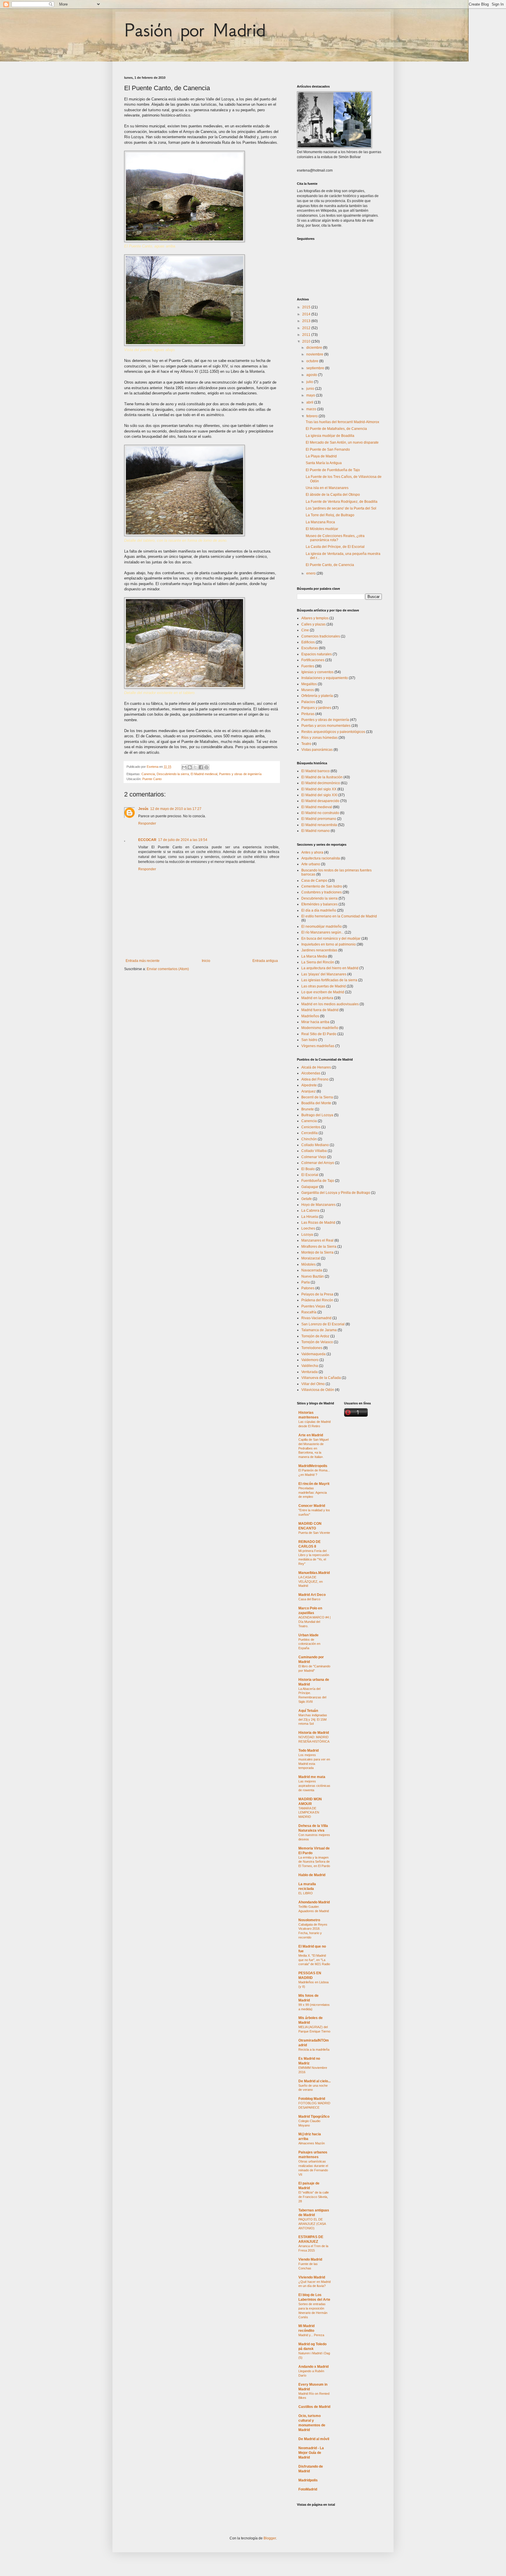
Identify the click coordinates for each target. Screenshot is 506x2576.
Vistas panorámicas (317, 750)
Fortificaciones (313, 660)
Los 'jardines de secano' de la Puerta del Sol (341, 508)
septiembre (316, 368)
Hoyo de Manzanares (318, 1205)
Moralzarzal (311, 1258)
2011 (307, 335)
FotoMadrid (308, 2489)
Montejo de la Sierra (317, 1252)
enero (311, 573)
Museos (308, 690)
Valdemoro (310, 1360)
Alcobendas (311, 1073)
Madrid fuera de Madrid (320, 1010)
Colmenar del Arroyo (318, 1163)
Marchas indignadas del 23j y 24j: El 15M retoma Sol (313, 1719)
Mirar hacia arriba (315, 1022)
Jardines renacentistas (319, 950)
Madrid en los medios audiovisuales (330, 1004)
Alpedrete (309, 1085)
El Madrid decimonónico (321, 783)
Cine (305, 630)
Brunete (308, 1109)
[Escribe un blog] (190, 767)
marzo (312, 409)
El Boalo (308, 1169)
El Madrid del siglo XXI (319, 795)
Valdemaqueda (313, 1354)
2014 (307, 314)
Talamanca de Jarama (319, 1330)
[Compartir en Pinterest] (206, 767)
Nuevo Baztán (313, 1276)
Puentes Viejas (313, 1306)
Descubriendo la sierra (173, 774)
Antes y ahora (312, 852)
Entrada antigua (265, 961)
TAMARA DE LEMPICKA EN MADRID (309, 1813)
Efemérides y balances (319, 904)
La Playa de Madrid (321, 456)
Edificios (308, 642)
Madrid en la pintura (317, 998)
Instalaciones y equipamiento (325, 678)
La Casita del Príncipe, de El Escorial (335, 547)
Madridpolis (308, 2480)
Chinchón (309, 1139)
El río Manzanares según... (323, 932)
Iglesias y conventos (317, 672)
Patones (308, 1288)
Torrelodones (312, 1348)
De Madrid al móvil (314, 2439)
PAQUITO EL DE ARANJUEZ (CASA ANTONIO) (312, 2224)
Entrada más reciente (143, 961)
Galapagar (310, 1187)
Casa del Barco (309, 1599)
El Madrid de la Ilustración (322, 777)
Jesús (143, 809)
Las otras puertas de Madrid (324, 986)
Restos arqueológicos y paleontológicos (333, 732)
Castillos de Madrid (314, 2407)
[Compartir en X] (195, 767)
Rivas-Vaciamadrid (316, 1318)
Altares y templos (315, 618)
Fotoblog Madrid (312, 2099)
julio (310, 382)
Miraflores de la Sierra (319, 1247)
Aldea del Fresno (315, 1079)
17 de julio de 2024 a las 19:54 (183, 840)
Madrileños (310, 1016)
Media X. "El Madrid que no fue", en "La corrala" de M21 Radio (314, 1960)
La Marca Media (314, 956)
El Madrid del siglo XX (319, 789)
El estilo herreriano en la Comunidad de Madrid (339, 916)
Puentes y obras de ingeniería (240, 774)
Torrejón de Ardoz (315, 1336)
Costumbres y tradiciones (322, 892)
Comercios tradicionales (321, 636)
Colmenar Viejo (314, 1157)
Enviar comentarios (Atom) (168, 969)
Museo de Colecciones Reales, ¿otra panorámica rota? (335, 538)
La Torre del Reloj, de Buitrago (330, 515)
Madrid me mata (312, 1777)
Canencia (148, 774)
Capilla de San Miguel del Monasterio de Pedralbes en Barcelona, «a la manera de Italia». (313, 1448)
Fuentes (308, 666)
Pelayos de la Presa (317, 1294)
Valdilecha (310, 1366)
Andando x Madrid (313, 2367)
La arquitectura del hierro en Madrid (330, 968)
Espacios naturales (317, 654)
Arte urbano (311, 864)
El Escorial (310, 1175)
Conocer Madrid (312, 1506)
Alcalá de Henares (316, 1067)
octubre (313, 361)
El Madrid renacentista (319, 825)
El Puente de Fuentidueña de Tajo (333, 470)
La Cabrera (310, 1211)
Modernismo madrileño (320, 1028)
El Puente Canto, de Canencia (330, 565)
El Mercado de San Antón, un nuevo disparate (342, 442)
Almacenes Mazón (312, 2143)
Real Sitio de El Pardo (319, 1034)
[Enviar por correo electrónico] (184, 767)
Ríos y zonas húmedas (319, 738)
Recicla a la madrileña (314, 2049)
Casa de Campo (314, 881)
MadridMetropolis (313, 1466)
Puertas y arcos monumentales (326, 726)
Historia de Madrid (314, 1733)
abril (310, 402)
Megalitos (309, 684)
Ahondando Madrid (314, 1902)
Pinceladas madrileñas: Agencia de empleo (313, 1493)
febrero (312, 416)
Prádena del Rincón (317, 1300)
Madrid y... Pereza (311, 2335)
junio (311, 389)
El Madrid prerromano (319, 819)
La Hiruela (310, 1217)
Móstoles (308, 1264)
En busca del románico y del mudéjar (331, 939)
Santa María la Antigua (324, 463)
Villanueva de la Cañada (321, 1378)
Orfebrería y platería (317, 696)
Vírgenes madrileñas (318, 1046)
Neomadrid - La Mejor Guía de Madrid (311, 2453)
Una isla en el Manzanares (327, 488)
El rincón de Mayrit (314, 1484)
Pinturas (308, 714)
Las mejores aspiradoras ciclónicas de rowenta (314, 1786)
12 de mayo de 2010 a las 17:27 (176, 809)
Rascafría (309, 1312)
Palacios (308, 702)
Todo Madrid (308, 1751)
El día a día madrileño (319, 910)
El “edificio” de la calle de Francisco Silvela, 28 (314, 2197)
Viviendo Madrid (312, 2277)
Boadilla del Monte (316, 1103)
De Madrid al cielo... (314, 2081)
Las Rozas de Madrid (318, 1223)
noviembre (315, 354)
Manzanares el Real (317, 1240)
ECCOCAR (147, 840)
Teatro (306, 744)
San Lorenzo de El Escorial (323, 1324)
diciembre (315, 348)
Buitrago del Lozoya (317, 1115)
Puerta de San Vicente (314, 1533)
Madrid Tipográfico (314, 2117)
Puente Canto (152, 779)
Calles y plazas (313, 624)
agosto (312, 375)
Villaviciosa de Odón (318, 1390)
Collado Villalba (314, 1151)
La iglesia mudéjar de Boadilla (330, 436)
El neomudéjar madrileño (322, 927)
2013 (307, 321)
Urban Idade (308, 1635)
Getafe (307, 1199)
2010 (307, 341)
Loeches (308, 1228)
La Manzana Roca (320, 522)
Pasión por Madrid (195, 30)
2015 (307, 307)
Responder (147, 823)
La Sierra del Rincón (318, 962)
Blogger (270, 2538)
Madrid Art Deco (312, 1595)
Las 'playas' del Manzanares (324, 974)
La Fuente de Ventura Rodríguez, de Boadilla (342, 502)
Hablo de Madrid (312, 1875)
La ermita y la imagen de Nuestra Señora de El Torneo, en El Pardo (314, 1862)
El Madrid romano (316, 831)
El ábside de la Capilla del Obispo (333, 495)
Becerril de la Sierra (317, 1097)
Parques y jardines (316, 708)
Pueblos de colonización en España (309, 1644)
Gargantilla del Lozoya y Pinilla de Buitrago (336, 1193)
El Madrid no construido (320, 813)
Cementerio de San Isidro (322, 886)
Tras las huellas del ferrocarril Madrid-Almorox (342, 422)
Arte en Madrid (311, 1435)
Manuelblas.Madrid (314, 1573)
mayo (311, 395)
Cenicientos (311, 1127)
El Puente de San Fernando (328, 449)
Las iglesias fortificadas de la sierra (329, 980)
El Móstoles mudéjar (322, 529)
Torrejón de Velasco (317, 1342)
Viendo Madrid (310, 2259)
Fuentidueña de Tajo (318, 1181)
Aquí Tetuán (308, 1711)
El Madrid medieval (204, 774)
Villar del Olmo (313, 1384)
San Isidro (309, 1040)
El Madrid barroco (316, 771)
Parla (306, 1282)
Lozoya (307, 1235)
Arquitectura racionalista (321, 858)
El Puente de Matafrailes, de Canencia (336, 429)
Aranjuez (308, 1091)
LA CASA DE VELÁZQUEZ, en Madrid (311, 1582)
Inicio (206, 961)
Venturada (310, 1372)
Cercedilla (310, 1133)
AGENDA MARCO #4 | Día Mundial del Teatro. (314, 1622)
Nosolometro (309, 1920)
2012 (307, 328)
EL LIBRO (306, 1893)
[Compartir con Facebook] (201, 767)
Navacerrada (312, 1270)
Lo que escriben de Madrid (323, 992)
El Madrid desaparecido (320, 801)
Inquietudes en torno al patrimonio (329, 944)
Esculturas (310, 648)
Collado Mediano (315, 1145)
